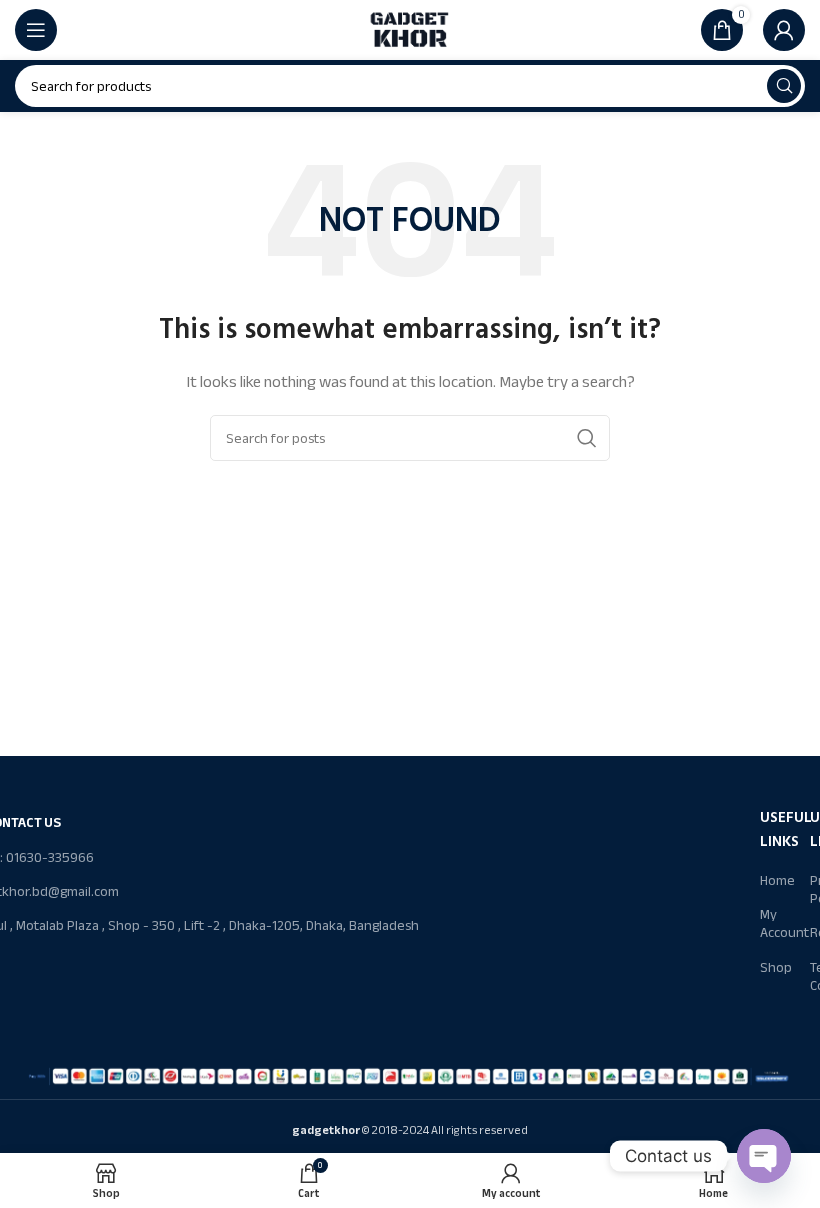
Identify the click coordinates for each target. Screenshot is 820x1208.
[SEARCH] (784, 86)
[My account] (784, 30)
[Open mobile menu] (36, 30)
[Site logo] (410, 29)
